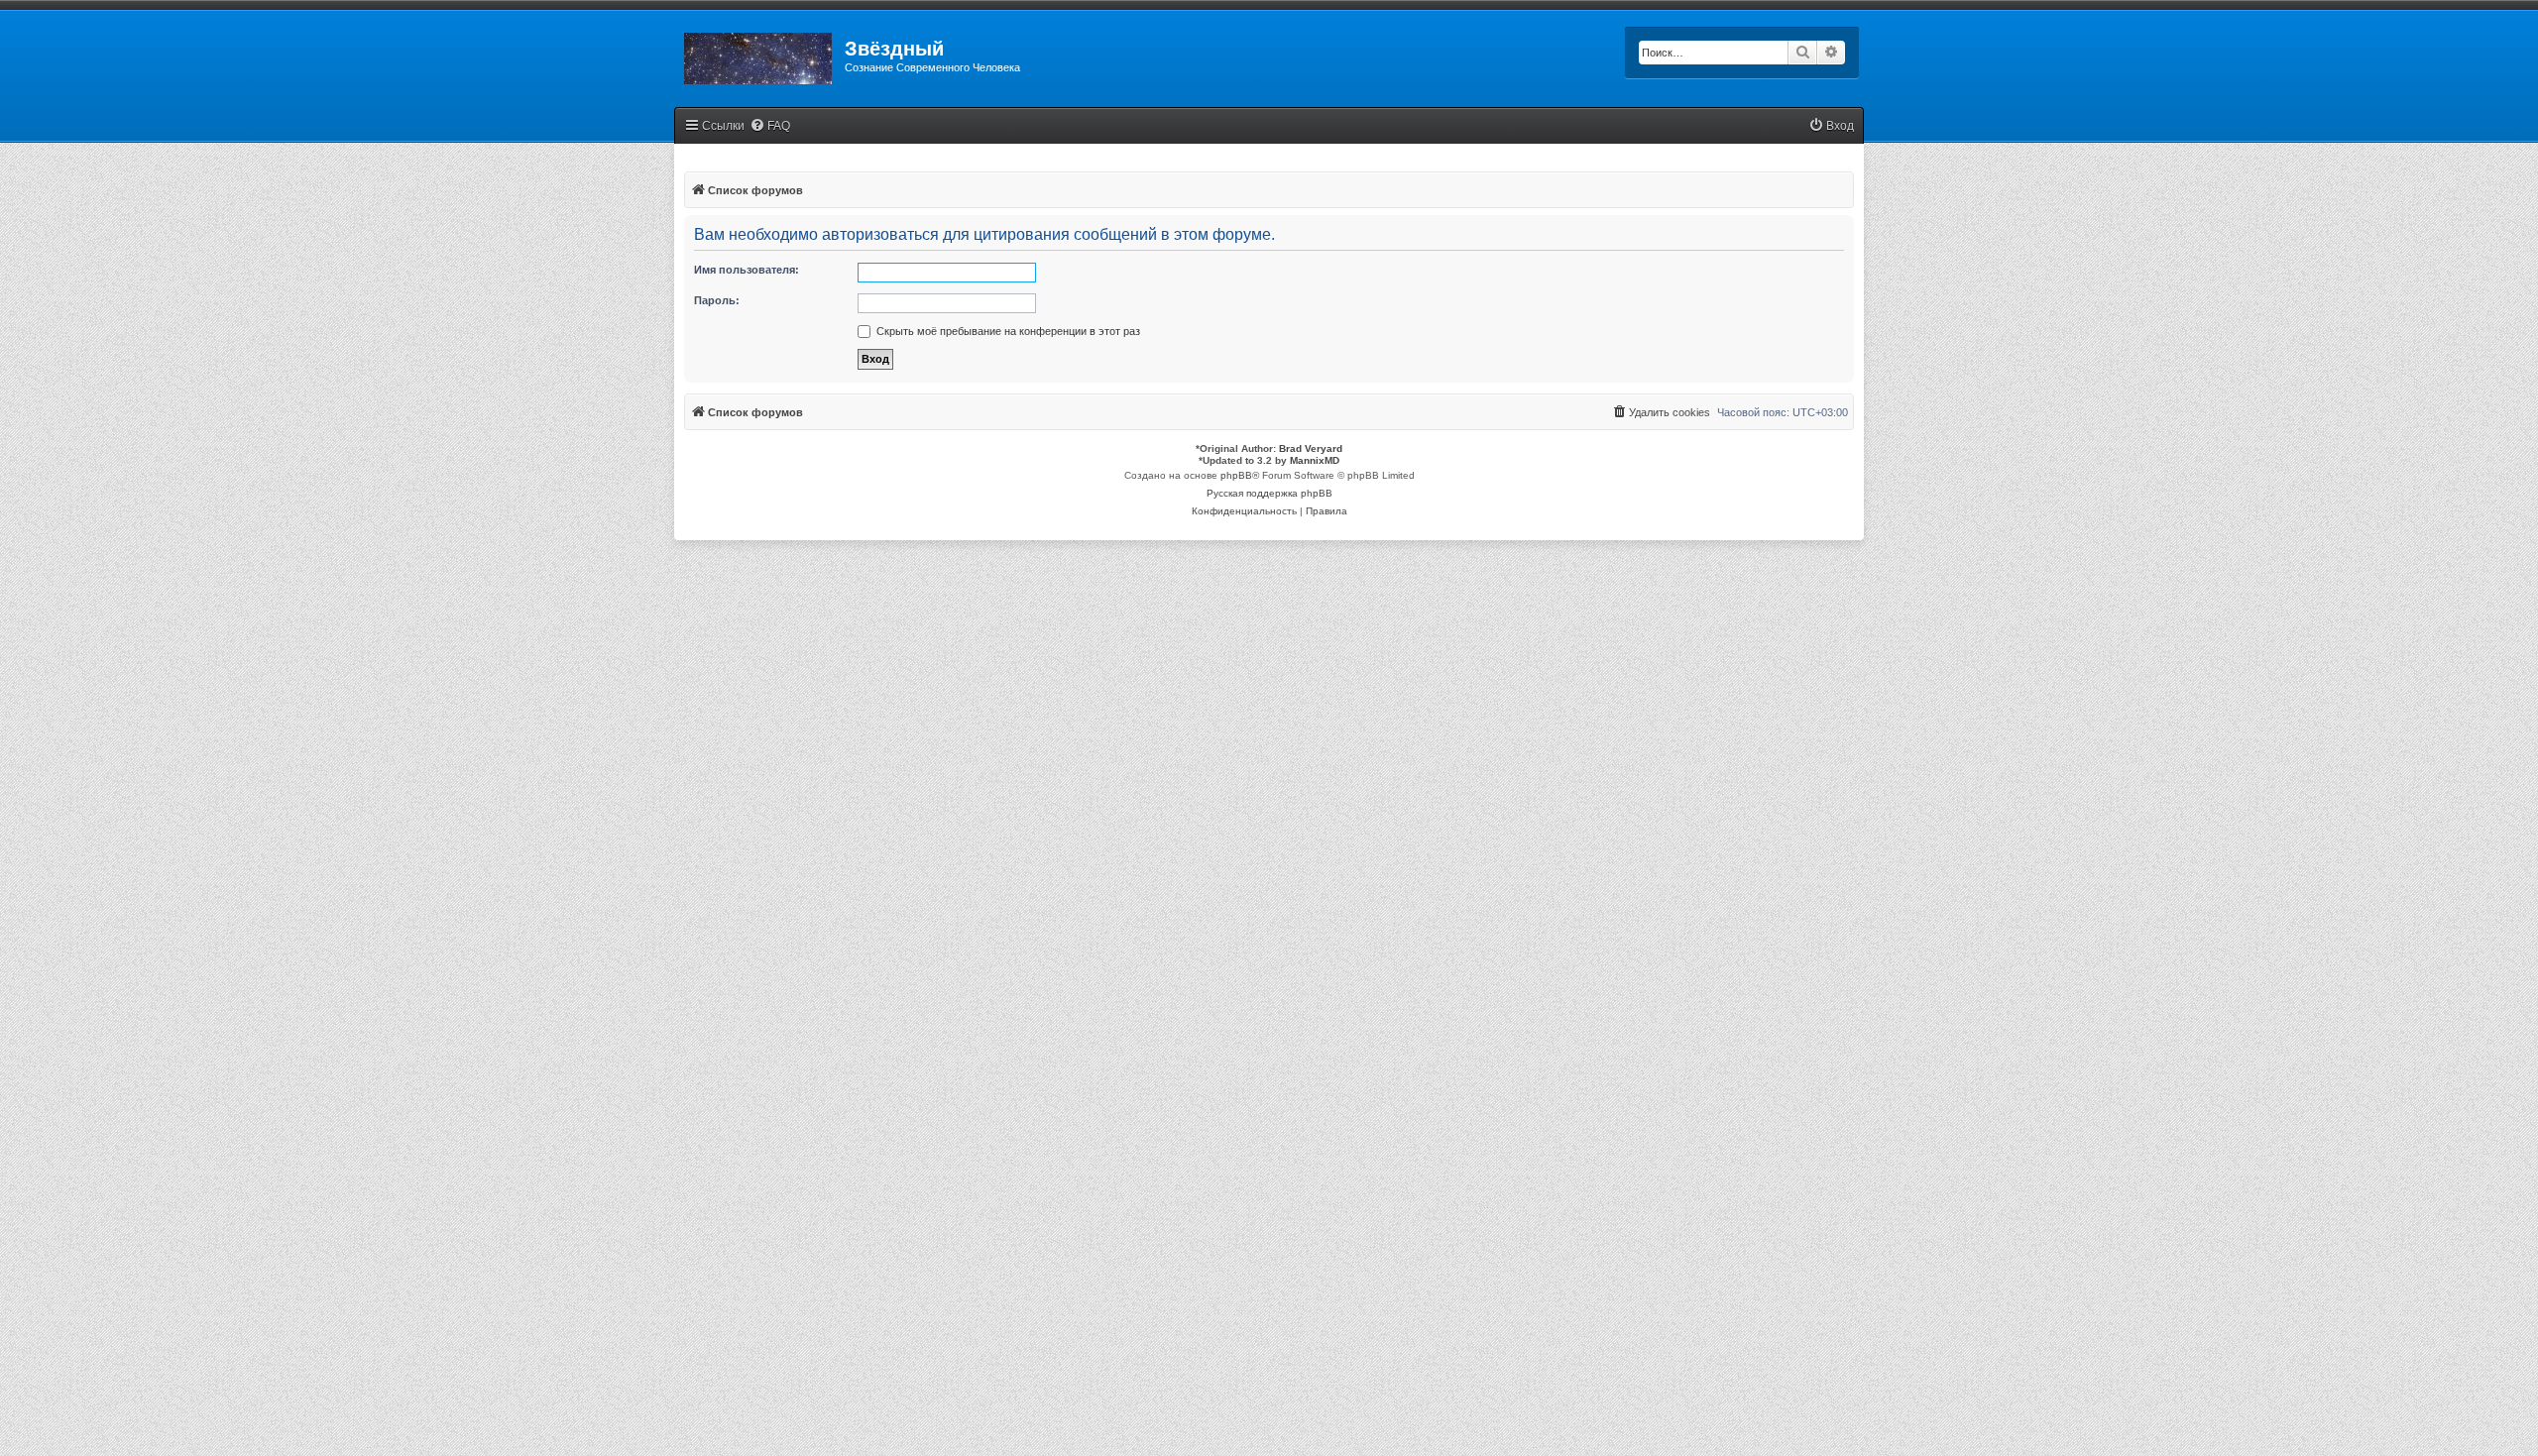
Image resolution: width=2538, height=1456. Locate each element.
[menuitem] (770, 126)
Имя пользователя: (747, 270)
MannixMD (1315, 460)
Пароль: (717, 300)
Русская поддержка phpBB (1269, 493)
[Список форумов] (759, 55)
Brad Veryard (1311, 448)
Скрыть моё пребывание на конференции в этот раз (1007, 331)
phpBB (1236, 475)
